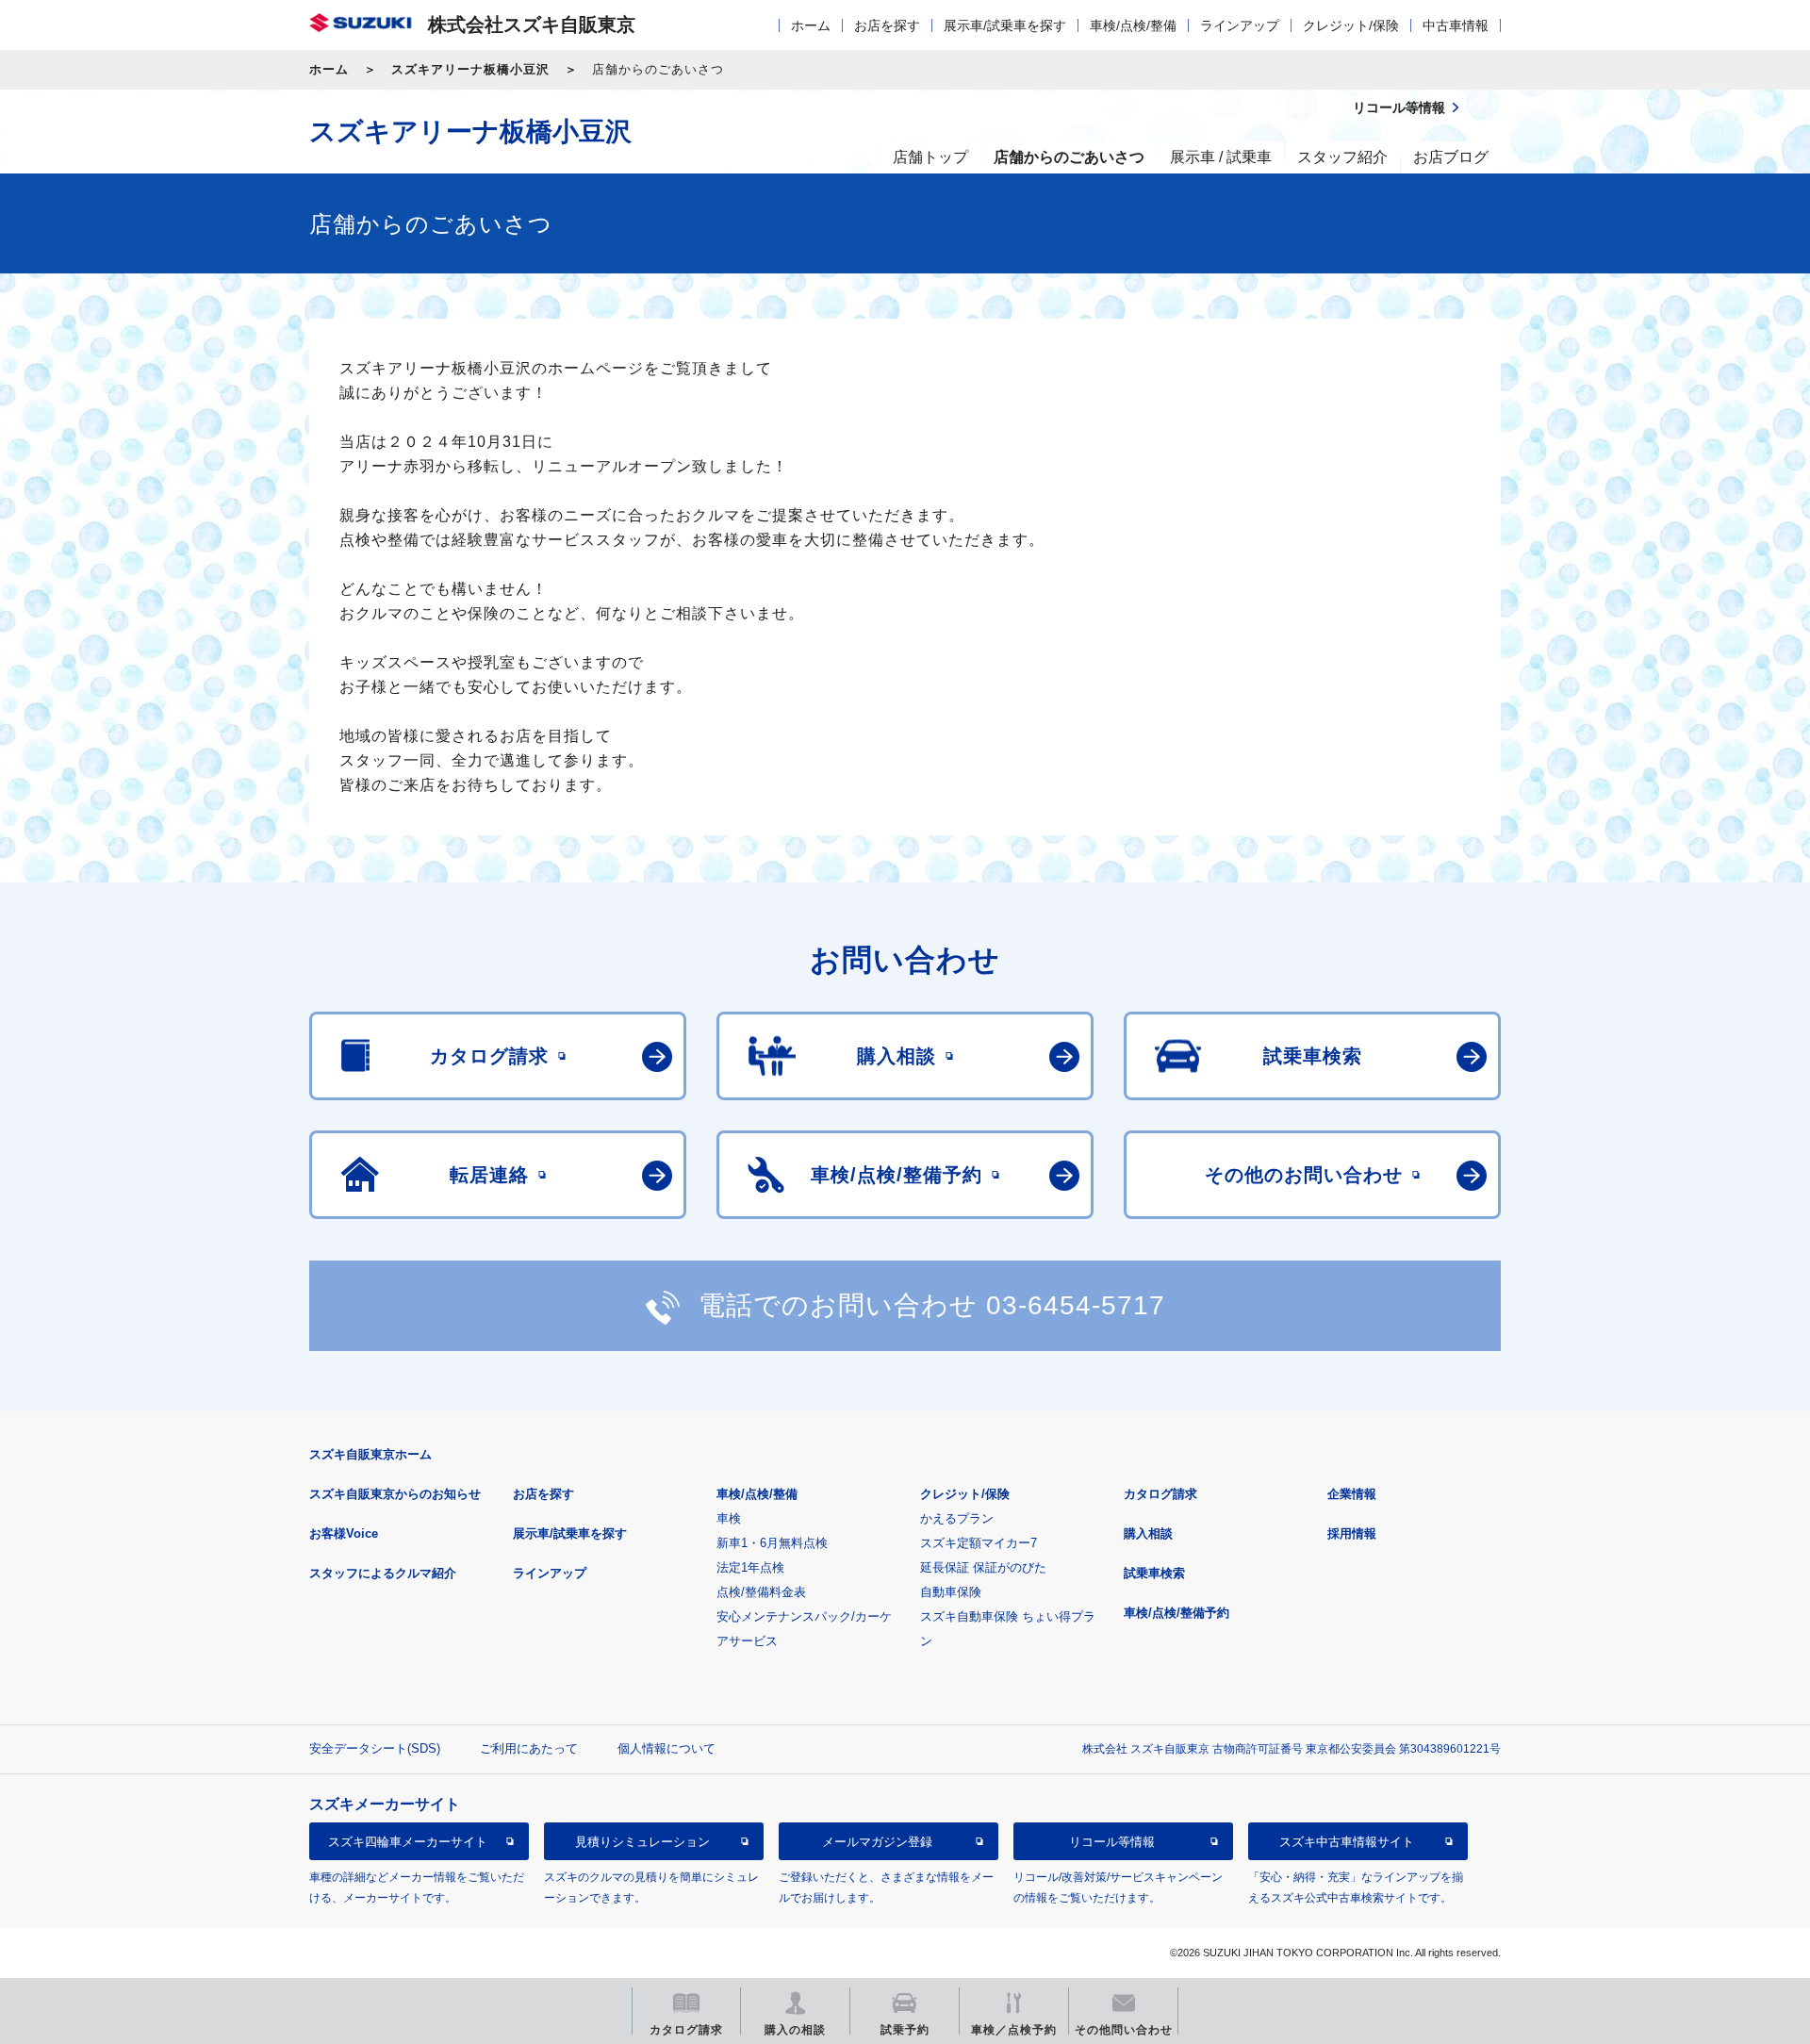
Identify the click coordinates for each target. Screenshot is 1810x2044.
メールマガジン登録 (877, 1842)
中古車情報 (1456, 25)
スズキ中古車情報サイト (1347, 1842)
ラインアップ (1240, 25)
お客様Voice (344, 1533)
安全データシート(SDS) (375, 1748)
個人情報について (666, 1748)
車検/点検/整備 (1133, 25)
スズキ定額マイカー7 (979, 1543)
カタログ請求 (1160, 1494)
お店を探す (887, 25)
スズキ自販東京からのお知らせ (395, 1494)
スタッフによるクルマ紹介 (383, 1573)
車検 (729, 1518)
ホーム (811, 25)
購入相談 (1148, 1533)
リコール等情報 (1112, 1842)
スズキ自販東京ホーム (370, 1454)
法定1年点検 (750, 1567)
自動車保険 (951, 1592)
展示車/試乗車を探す (1005, 25)
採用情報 (1352, 1533)
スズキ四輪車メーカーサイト (408, 1842)
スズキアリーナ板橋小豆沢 (470, 69)
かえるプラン (957, 1518)
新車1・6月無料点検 (772, 1543)
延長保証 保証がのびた (983, 1567)
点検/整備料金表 (761, 1592)
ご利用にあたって (529, 1748)
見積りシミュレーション (642, 1842)
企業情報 (1352, 1494)
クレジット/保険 (1351, 25)
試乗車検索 (1154, 1573)
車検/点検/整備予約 (1176, 1613)
